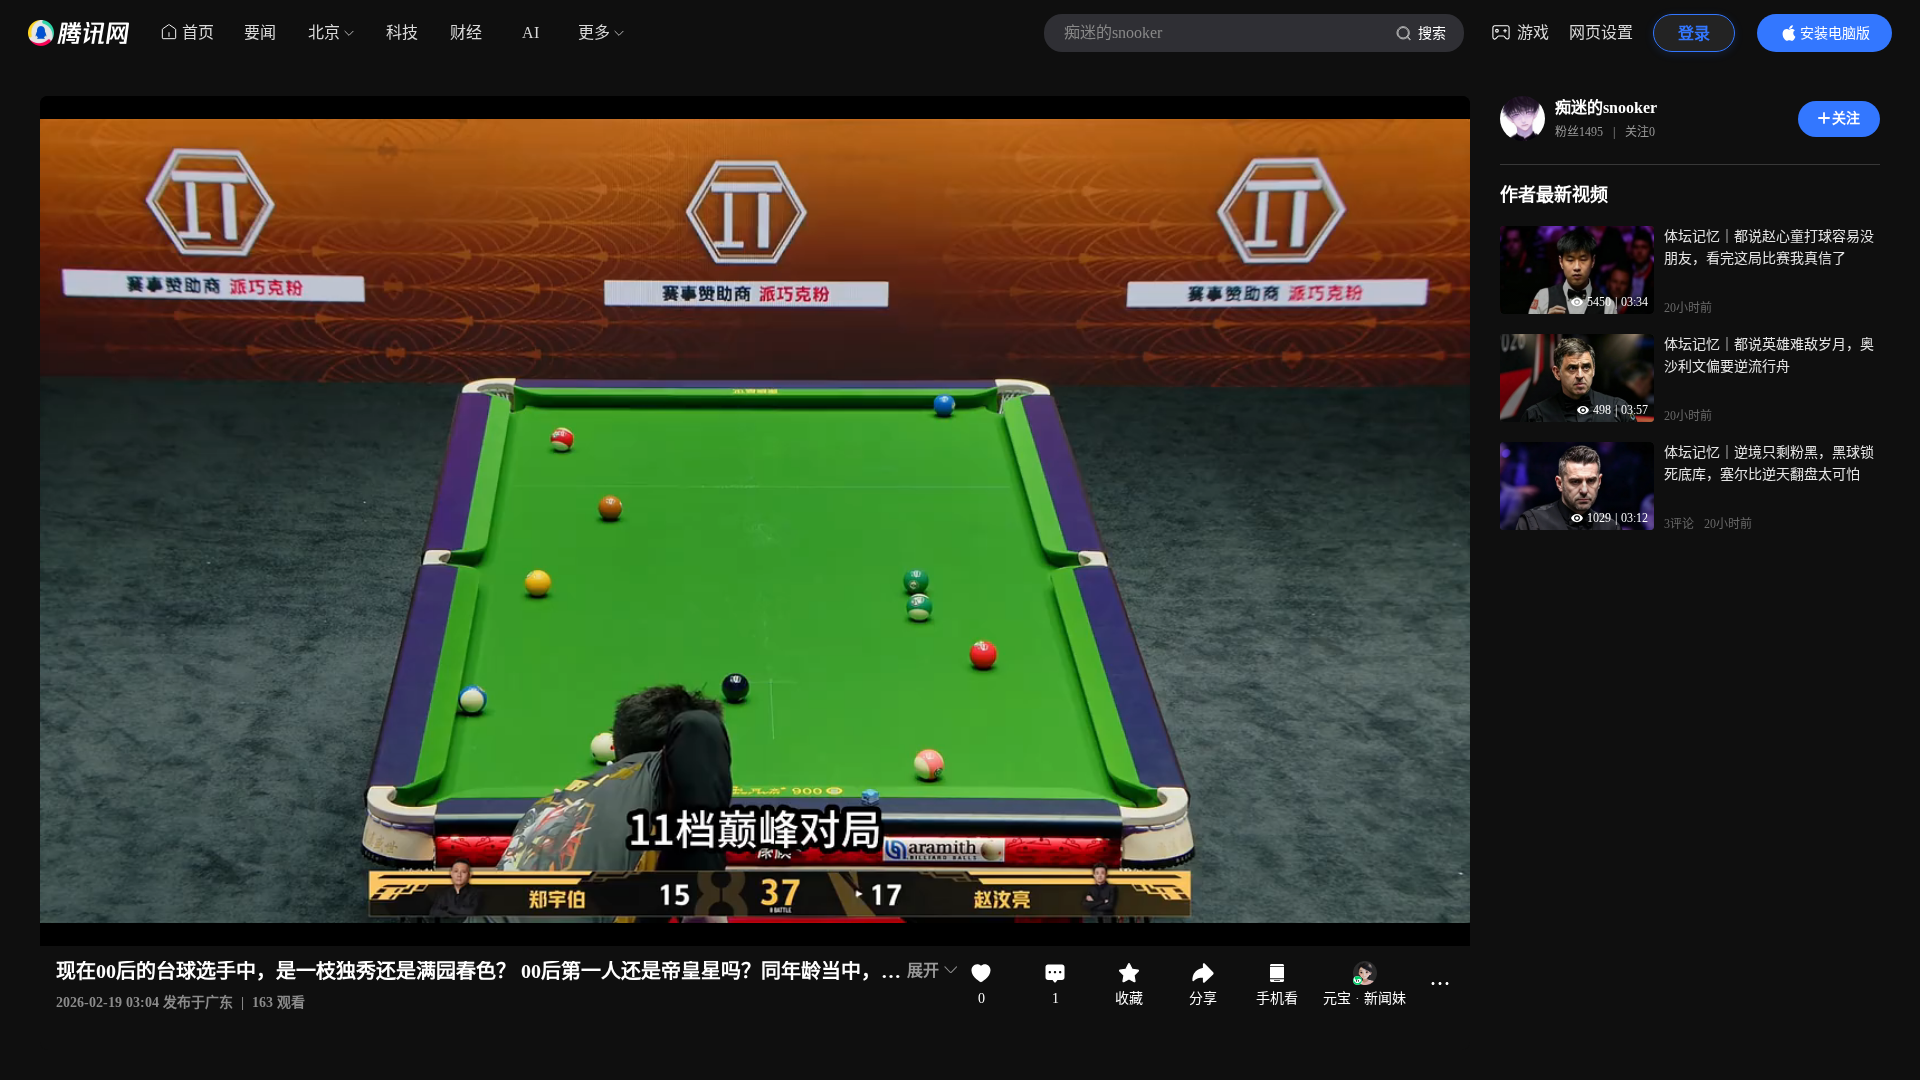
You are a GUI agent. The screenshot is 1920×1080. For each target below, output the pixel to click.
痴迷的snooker (1606, 107)
